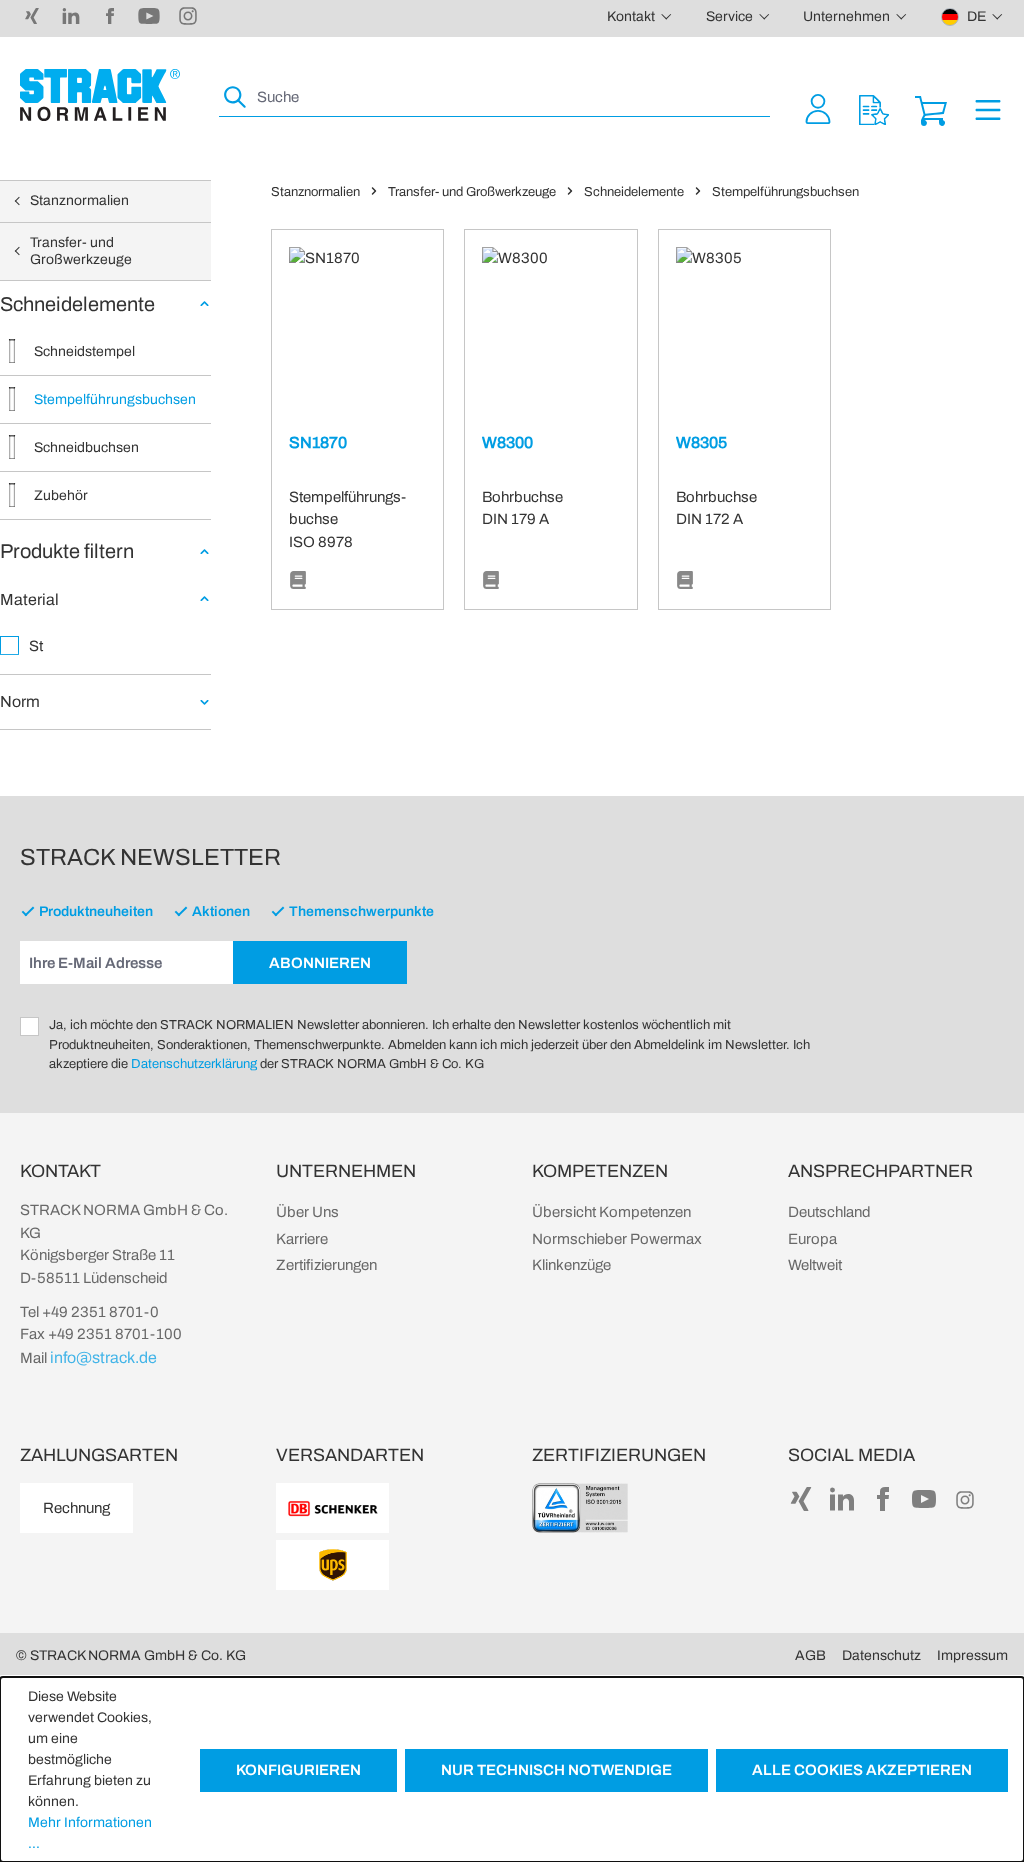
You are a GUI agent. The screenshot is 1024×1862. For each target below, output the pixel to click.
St (36, 646)
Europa (812, 1239)
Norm (20, 701)
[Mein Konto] (818, 108)
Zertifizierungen (326, 1265)
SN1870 (318, 442)
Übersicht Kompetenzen (611, 1212)
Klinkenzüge (571, 1265)
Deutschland (829, 1212)
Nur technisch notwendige (556, 1770)
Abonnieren (320, 963)
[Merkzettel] (874, 108)
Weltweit (815, 1265)
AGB (810, 1655)
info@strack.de (103, 1357)
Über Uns (307, 1212)
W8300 (507, 442)
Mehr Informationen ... (90, 1833)
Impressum (972, 1655)
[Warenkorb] (931, 108)
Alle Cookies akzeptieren (862, 1770)
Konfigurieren (298, 1770)
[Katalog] (298, 581)
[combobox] (511, 97)
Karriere (302, 1239)
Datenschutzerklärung (194, 1064)
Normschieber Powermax (617, 1239)
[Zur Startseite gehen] (100, 95)
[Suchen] (236, 97)
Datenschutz (881, 1655)
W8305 (701, 442)
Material (29, 599)
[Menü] (988, 108)
